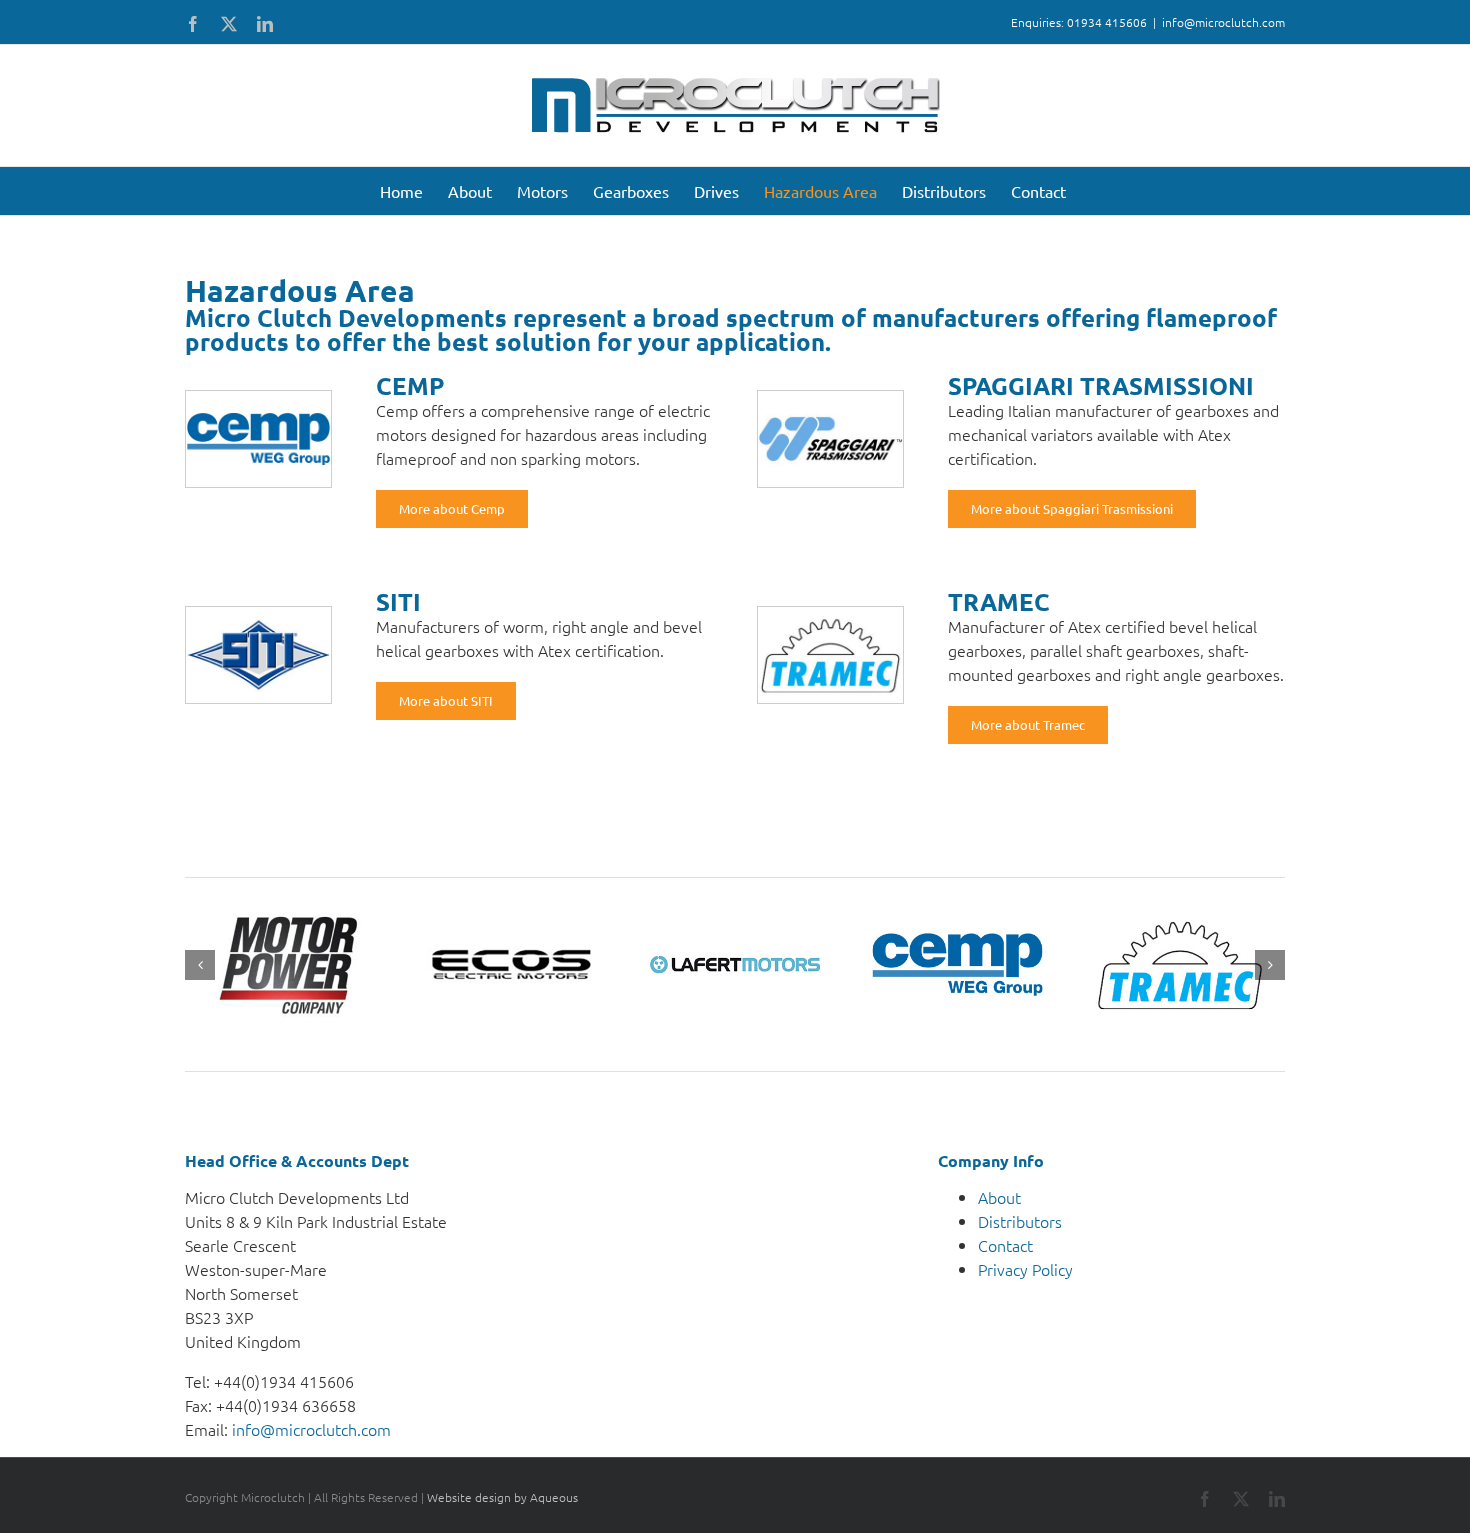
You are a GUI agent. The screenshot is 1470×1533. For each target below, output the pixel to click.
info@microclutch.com (1223, 22)
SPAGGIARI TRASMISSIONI (1101, 385)
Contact (1005, 1245)
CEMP (410, 385)
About (999, 1197)
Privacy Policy (1025, 1269)
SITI (398, 601)
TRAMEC (999, 601)
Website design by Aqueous (502, 1497)
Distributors (1020, 1221)
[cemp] (258, 399)
